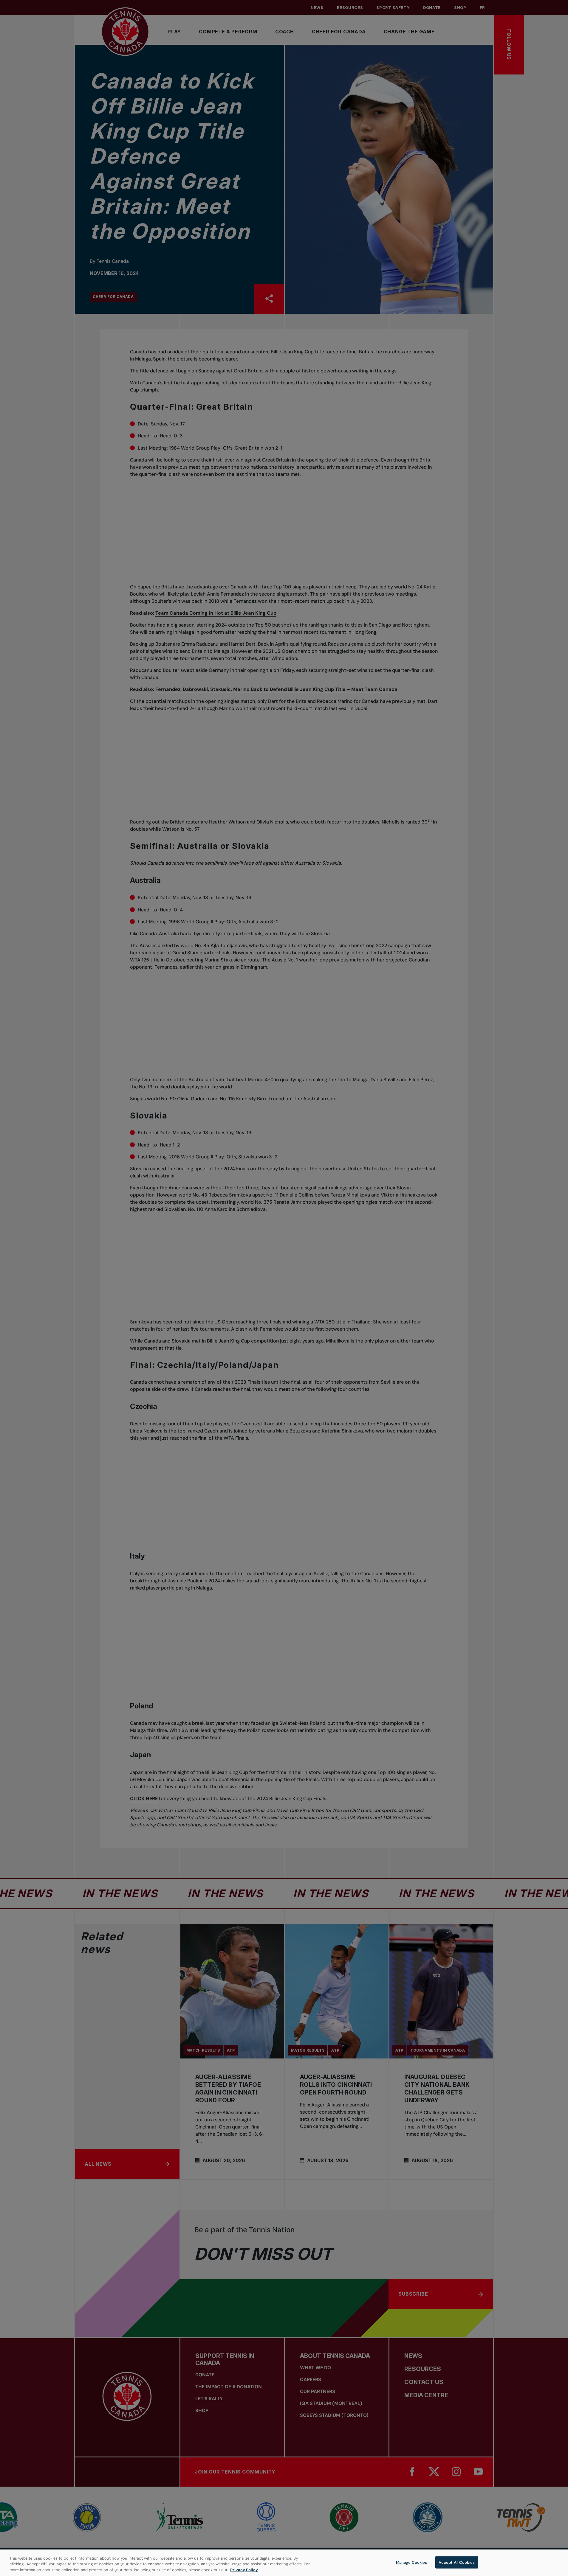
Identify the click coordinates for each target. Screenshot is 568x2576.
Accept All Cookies (457, 2562)
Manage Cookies (412, 2562)
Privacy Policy (244, 2570)
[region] (284, 2563)
